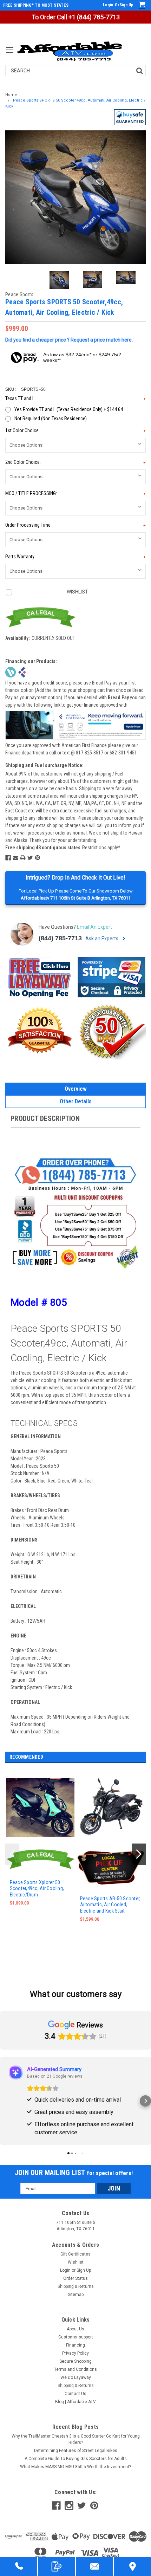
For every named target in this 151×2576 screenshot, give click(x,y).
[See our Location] (132, 2566)
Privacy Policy (75, 2353)
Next (139, 197)
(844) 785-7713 (60, 938)
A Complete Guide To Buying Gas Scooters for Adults (76, 2459)
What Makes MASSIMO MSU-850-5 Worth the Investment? (75, 2467)
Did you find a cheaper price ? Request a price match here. (69, 340)
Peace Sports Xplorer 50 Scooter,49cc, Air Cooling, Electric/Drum (37, 1889)
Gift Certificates (75, 2254)
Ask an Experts (102, 939)
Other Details (76, 1101)
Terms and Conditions (75, 2369)
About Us (75, 2329)
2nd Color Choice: (75, 463)
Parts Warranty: (75, 557)
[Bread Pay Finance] (11, 671)
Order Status (75, 2278)
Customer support (76, 2337)
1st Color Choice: (75, 431)
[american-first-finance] (22, 671)
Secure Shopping (75, 2361)
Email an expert (94, 927)
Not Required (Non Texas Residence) (51, 418)
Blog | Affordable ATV (75, 2402)
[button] (130, 117)
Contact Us (75, 2394)
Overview (76, 1089)
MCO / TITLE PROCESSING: (75, 494)
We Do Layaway (76, 2377)
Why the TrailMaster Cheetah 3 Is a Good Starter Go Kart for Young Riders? (76, 2439)
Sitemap (76, 2295)
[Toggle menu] (10, 54)
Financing (75, 2345)
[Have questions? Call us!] (19, 2566)
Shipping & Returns (76, 2286)
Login (108, 5)
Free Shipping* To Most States (36, 5)
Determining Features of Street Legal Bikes (76, 2451)
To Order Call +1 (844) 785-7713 (76, 17)
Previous (12, 197)
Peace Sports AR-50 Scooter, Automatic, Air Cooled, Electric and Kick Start (110, 1905)
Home (11, 95)
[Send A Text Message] (57, 2566)
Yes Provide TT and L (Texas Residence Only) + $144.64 (69, 409)
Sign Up (126, 5)
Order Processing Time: (75, 526)
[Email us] (94, 2566)
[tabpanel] (40, 1856)
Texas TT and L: (75, 399)
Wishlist (76, 2262)
